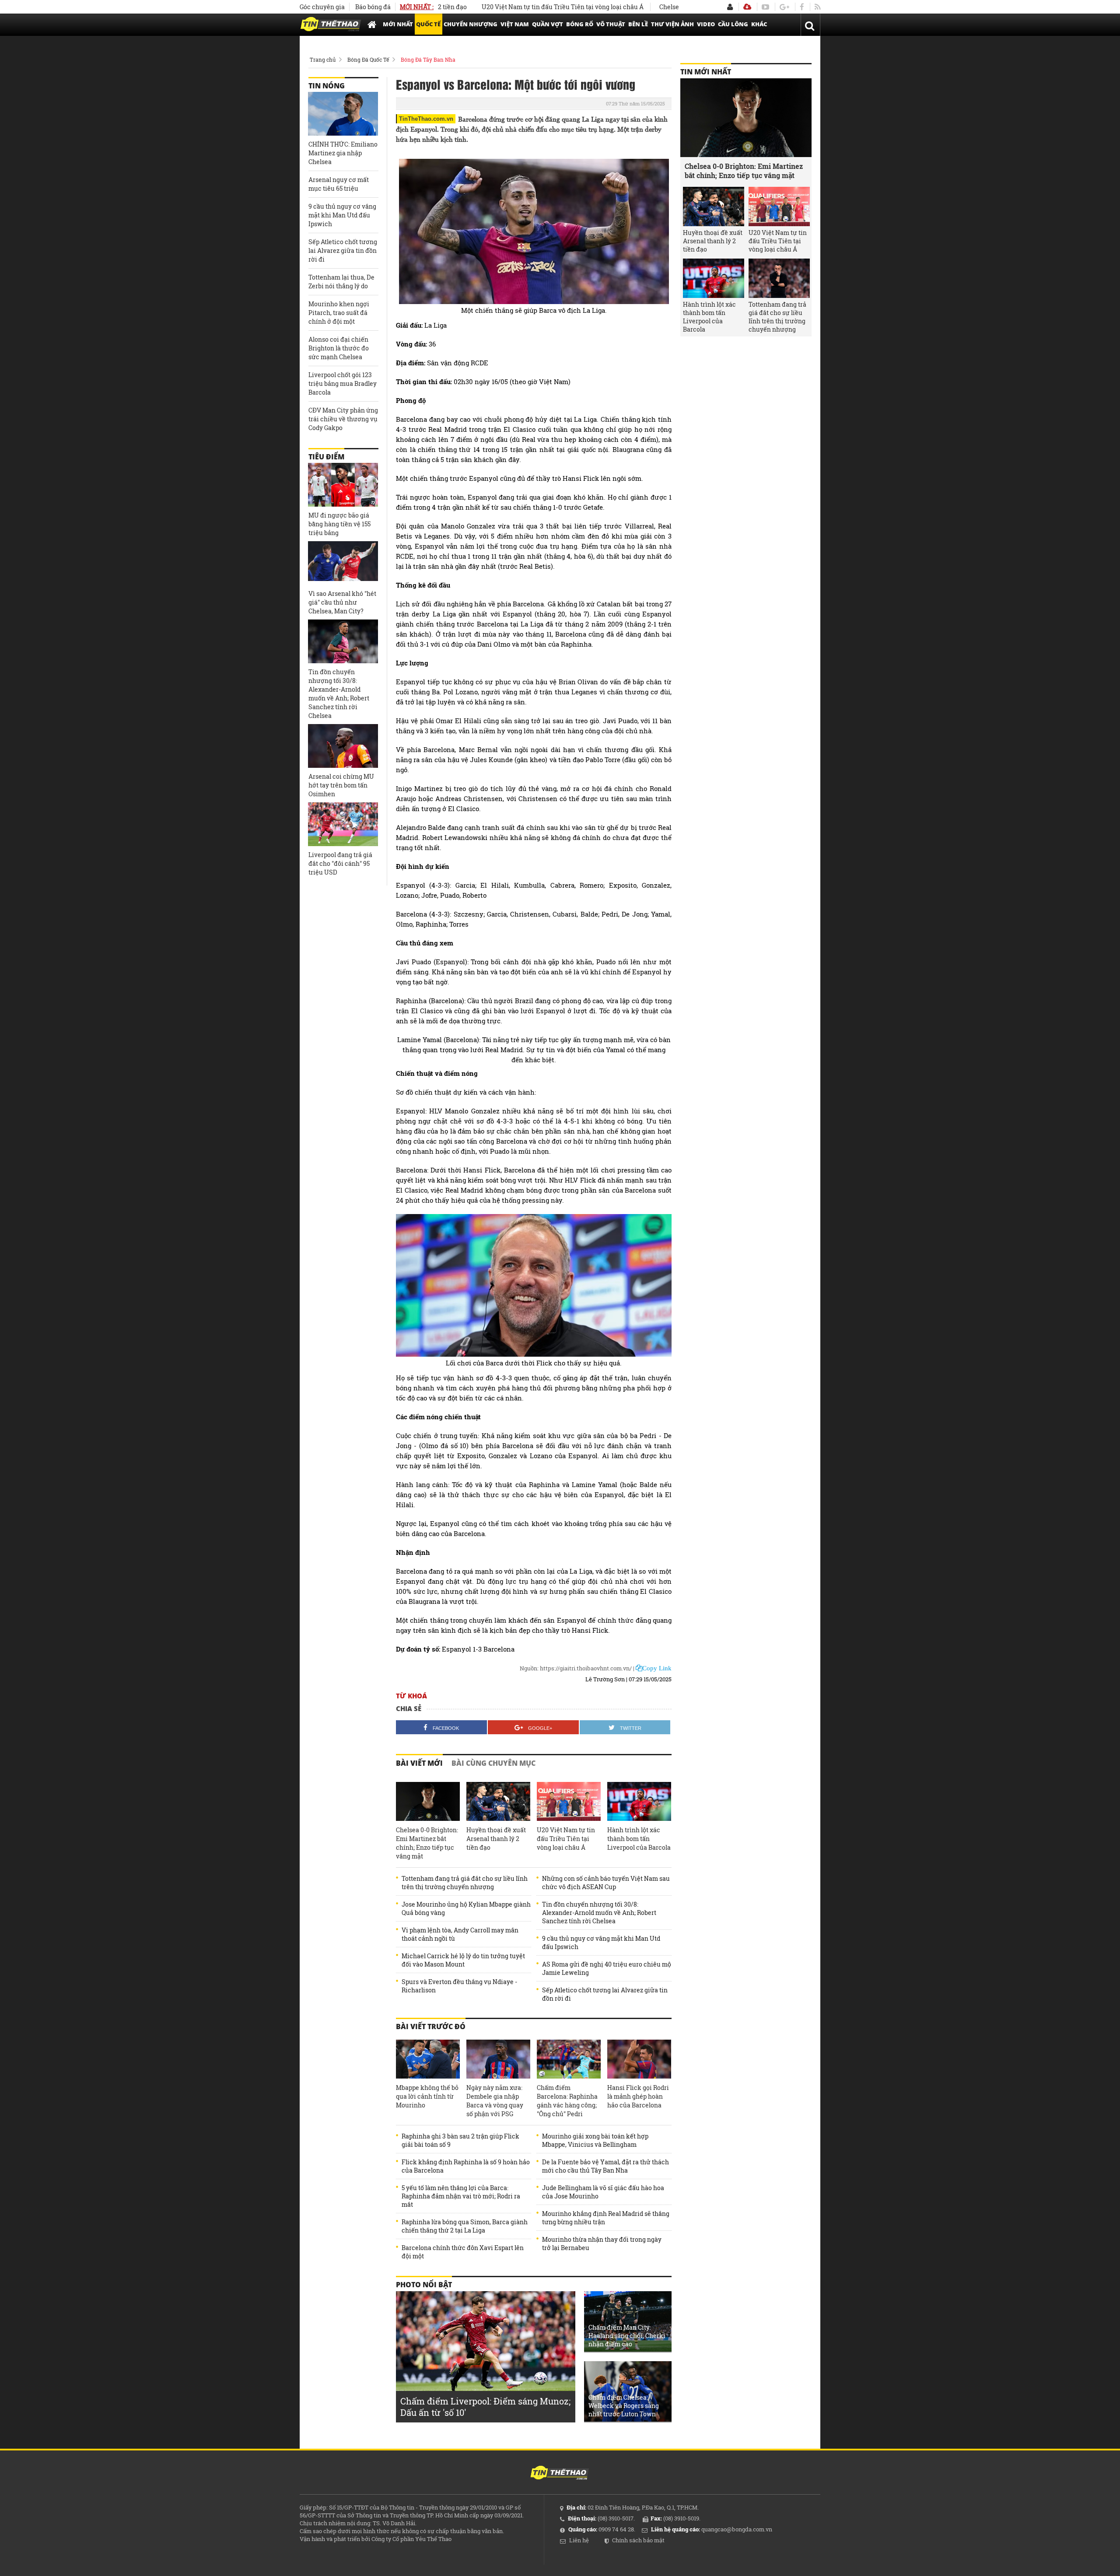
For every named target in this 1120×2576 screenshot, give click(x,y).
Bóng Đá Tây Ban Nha (428, 59)
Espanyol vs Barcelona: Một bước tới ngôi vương (516, 84)
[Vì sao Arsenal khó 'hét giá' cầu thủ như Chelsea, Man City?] (343, 563)
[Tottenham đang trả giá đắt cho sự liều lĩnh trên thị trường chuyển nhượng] (779, 278)
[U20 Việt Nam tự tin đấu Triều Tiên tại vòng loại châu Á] (569, 1802)
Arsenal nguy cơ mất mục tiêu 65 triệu (339, 184)
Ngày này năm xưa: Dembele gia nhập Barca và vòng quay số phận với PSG (495, 2101)
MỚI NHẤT (398, 24)
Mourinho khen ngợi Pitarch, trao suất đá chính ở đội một (339, 313)
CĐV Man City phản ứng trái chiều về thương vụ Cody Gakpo (343, 419)
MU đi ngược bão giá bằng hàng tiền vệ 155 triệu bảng (339, 524)
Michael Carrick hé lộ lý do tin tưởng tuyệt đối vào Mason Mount (463, 1960)
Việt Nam (515, 24)
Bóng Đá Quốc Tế (368, 59)
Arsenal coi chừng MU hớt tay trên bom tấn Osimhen (341, 785)
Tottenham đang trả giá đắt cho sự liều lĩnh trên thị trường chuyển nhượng (465, 1883)
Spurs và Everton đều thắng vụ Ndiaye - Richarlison (459, 1986)
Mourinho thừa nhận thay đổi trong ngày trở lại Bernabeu (602, 2243)
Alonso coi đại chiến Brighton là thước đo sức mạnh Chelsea (339, 348)
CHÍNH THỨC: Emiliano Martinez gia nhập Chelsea (343, 153)
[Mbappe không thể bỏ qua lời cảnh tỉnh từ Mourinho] (428, 2059)
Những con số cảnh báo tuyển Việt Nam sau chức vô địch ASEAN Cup (606, 1883)
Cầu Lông (733, 24)
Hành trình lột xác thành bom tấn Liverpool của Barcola (639, 1839)
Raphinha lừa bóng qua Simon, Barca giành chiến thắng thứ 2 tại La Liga (465, 2226)
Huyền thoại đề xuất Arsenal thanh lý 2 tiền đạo (496, 1839)
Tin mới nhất (706, 72)
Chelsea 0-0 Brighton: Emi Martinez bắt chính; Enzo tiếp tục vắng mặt (427, 1843)
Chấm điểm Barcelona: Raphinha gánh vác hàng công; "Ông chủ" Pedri (567, 2101)
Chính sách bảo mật (638, 2540)
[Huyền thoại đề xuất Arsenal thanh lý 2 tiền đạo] (498, 1802)
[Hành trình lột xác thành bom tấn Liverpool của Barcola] (639, 1802)
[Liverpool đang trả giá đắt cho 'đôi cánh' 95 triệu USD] (343, 824)
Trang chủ (323, 59)
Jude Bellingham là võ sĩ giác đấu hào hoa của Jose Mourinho (603, 2192)
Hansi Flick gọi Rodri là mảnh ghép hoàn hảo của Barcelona (638, 2096)
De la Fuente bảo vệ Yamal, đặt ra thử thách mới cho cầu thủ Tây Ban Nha (605, 2166)
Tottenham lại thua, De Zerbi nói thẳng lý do (341, 282)
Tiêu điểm (326, 457)
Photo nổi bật (424, 2285)
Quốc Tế (428, 24)
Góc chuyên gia (322, 7)
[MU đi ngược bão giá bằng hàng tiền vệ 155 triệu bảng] (343, 485)
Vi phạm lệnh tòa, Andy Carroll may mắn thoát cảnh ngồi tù (460, 1934)
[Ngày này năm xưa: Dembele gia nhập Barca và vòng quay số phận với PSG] (498, 2059)
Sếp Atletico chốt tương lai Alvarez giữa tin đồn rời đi (605, 1994)
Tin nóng (327, 86)
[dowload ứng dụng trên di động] (747, 7)
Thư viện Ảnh (672, 24)
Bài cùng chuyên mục (493, 1763)
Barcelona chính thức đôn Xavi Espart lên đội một (463, 2252)
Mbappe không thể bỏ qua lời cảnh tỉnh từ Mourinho (427, 2096)
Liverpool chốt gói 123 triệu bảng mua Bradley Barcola (343, 383)
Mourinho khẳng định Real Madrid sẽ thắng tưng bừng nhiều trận (606, 2218)
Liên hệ (579, 2540)
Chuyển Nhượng (471, 24)
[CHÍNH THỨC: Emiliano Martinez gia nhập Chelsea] (343, 114)
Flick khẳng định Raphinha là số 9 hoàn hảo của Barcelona (466, 2166)
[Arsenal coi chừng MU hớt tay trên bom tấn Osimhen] (343, 746)
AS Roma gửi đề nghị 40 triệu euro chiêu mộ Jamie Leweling (607, 1968)
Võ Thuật (611, 24)
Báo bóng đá (373, 7)
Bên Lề (638, 24)
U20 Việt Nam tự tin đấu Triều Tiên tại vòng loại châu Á (496, 7)
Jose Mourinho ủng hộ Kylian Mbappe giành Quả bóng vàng (466, 1908)
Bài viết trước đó (431, 2026)
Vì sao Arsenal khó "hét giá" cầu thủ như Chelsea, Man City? (342, 602)
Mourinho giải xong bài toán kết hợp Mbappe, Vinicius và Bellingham (595, 2140)
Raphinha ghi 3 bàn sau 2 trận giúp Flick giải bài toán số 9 (460, 2140)
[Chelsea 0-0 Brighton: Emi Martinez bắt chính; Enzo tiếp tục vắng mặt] (428, 1802)
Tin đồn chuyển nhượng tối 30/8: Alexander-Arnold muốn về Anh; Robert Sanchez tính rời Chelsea (599, 1913)
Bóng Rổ (580, 24)
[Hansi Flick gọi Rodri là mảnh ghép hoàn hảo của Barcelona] (639, 2059)
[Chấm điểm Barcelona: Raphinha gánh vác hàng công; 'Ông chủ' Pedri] (569, 2059)
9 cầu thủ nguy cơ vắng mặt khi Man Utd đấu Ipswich (601, 1942)
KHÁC (759, 24)
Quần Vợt (548, 24)
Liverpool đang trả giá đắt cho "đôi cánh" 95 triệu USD (340, 863)
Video (706, 24)
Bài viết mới (419, 1763)
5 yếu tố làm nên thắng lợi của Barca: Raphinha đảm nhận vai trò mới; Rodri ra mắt (461, 2196)
